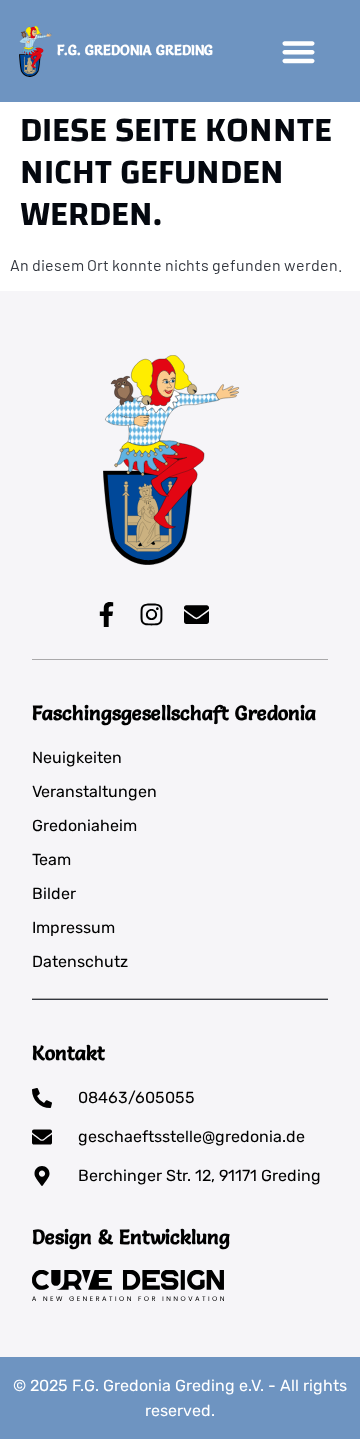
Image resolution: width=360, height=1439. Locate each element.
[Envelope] (196, 614)
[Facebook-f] (106, 614)
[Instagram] (151, 614)
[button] (298, 51)
